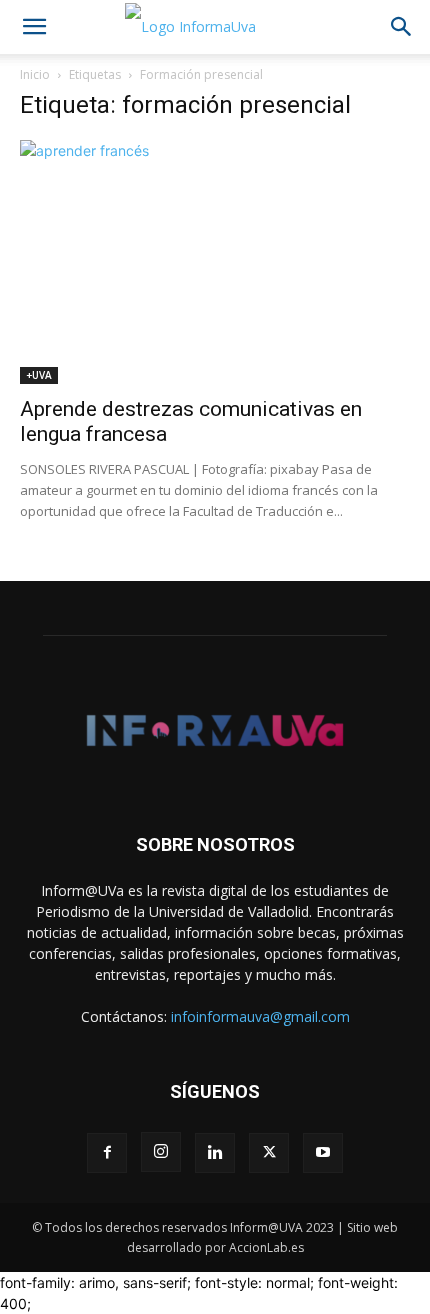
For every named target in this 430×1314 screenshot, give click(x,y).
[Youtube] (323, 1153)
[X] (269, 1153)
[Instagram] (161, 1152)
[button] (34, 27)
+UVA (39, 375)
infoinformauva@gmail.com (260, 1016)
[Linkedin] (215, 1153)
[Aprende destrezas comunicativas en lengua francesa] (215, 262)
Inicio (35, 74)
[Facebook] (107, 1153)
